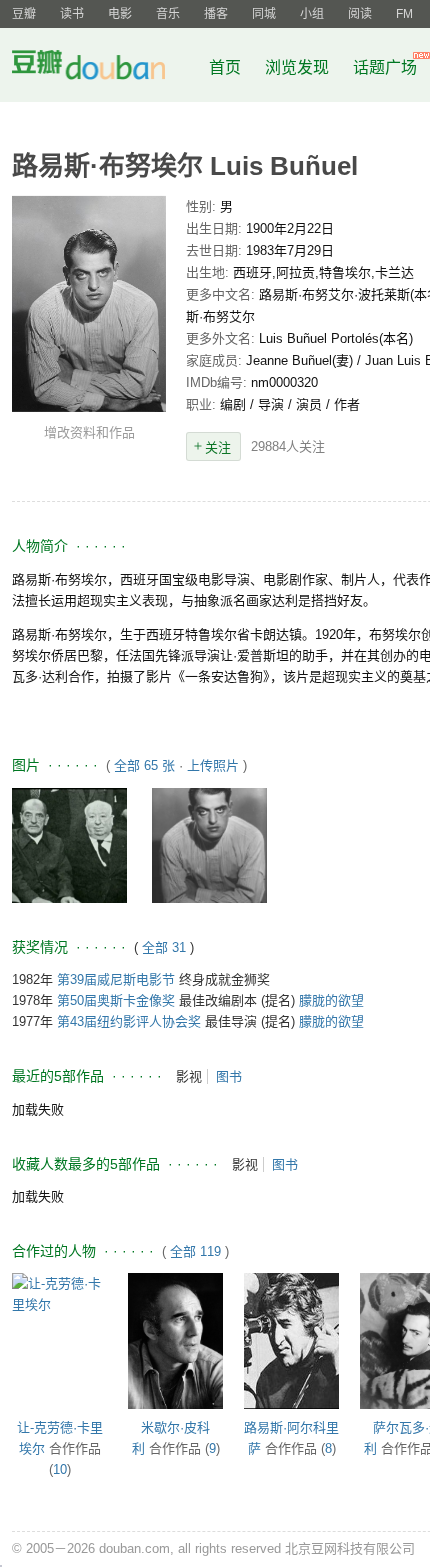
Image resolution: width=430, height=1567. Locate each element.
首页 (225, 67)
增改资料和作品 (89, 432)
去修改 (89, 304)
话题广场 (385, 67)
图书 (229, 1076)
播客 (216, 14)
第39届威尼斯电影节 (116, 979)
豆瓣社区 (104, 68)
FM (404, 14)
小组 (312, 14)
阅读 (360, 14)
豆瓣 (24, 14)
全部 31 (166, 947)
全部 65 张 (144, 765)
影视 (189, 1076)
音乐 (168, 14)
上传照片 (213, 765)
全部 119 (195, 1251)
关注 (218, 447)
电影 (120, 14)
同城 (264, 14)
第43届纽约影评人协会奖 (129, 1021)
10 (60, 1469)
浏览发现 (299, 67)
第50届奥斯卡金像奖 (116, 1000)
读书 (72, 14)
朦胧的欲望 (331, 1000)
